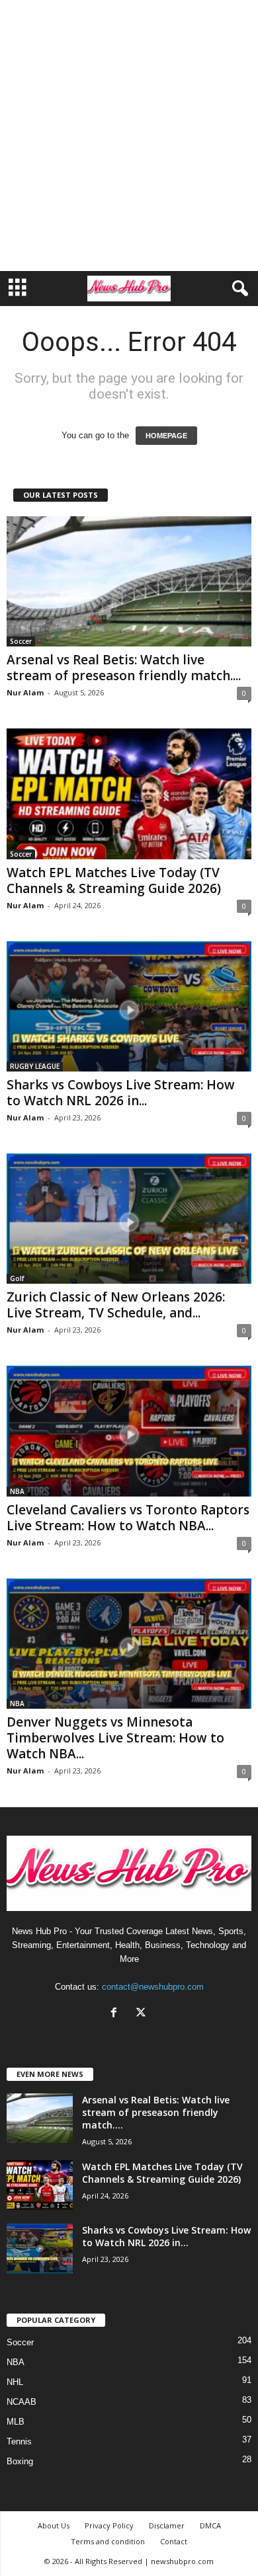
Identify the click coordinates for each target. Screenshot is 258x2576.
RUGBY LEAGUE (35, 1066)
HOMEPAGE (166, 436)
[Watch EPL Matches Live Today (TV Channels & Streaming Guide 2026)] (129, 794)
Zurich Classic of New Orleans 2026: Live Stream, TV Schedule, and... (116, 1305)
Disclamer (167, 2525)
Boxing (20, 2461)
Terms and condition (108, 2541)
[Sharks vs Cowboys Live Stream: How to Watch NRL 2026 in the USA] (129, 1006)
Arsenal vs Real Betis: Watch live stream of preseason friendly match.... (124, 668)
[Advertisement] (129, 136)
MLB (16, 2422)
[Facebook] (117, 2014)
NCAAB (21, 2402)
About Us (54, 2525)
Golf (17, 1278)
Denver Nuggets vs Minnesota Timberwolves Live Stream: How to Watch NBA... (115, 1738)
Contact (174, 2541)
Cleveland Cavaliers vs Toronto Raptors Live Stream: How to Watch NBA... (128, 1518)
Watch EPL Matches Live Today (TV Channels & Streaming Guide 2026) (114, 880)
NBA (17, 1491)
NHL (15, 2382)
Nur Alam (25, 692)
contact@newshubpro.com (153, 1987)
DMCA (210, 2525)
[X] (143, 2014)
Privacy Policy (109, 2525)
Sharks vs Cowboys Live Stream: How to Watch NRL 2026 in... (121, 1093)
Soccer (21, 641)
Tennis (19, 2441)
